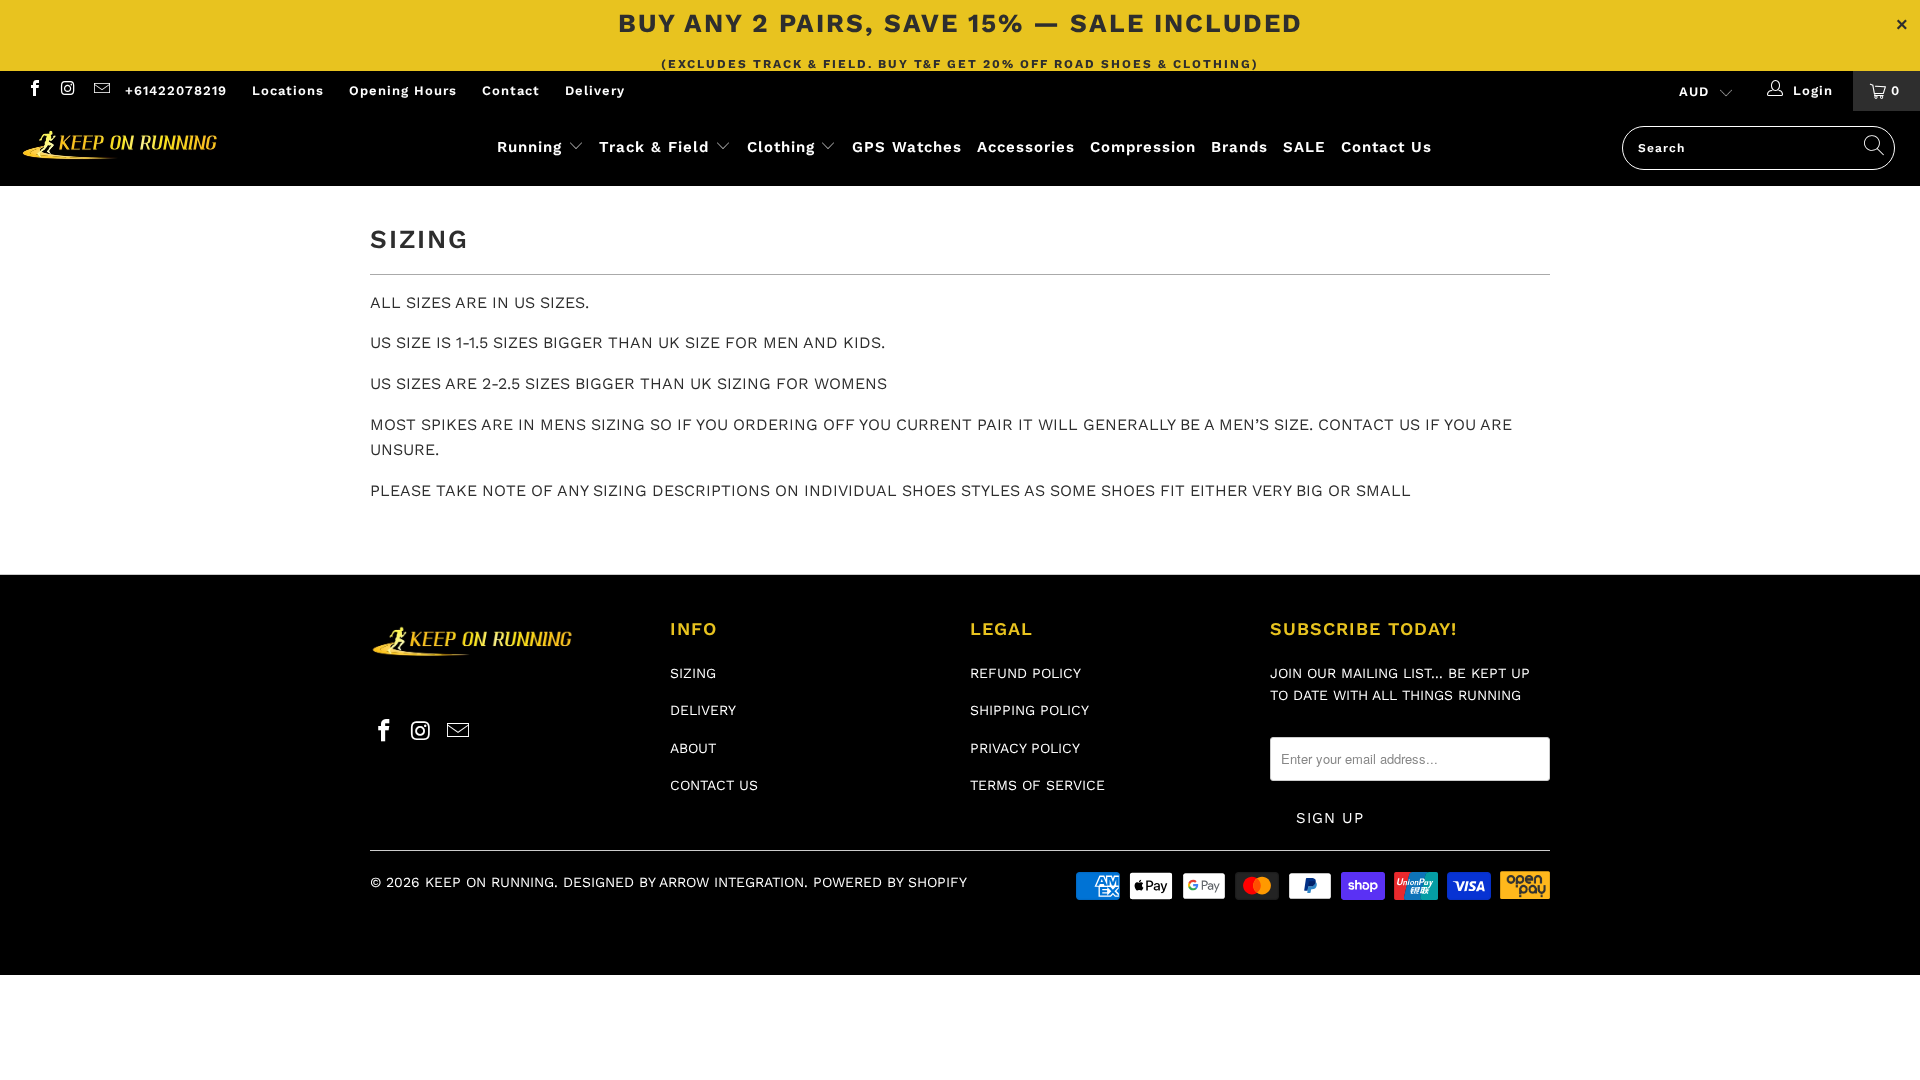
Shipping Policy (1029, 710)
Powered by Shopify (890, 882)
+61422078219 (176, 90)
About (693, 748)
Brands (1239, 147)
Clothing (781, 147)
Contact (511, 90)
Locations (288, 90)
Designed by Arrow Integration (683, 882)
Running (529, 147)
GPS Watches (907, 147)
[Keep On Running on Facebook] (34, 90)
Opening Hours (403, 90)
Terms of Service (1037, 785)
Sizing (693, 673)
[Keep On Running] (163, 146)
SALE (1304, 147)
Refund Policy (1025, 673)
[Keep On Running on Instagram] (67, 90)
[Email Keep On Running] (101, 90)
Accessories (1026, 147)
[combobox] (1758, 148)
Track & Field (657, 147)
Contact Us (1386, 147)
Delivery (595, 90)
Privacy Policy (1025, 748)
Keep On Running (489, 882)
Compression (1143, 147)
